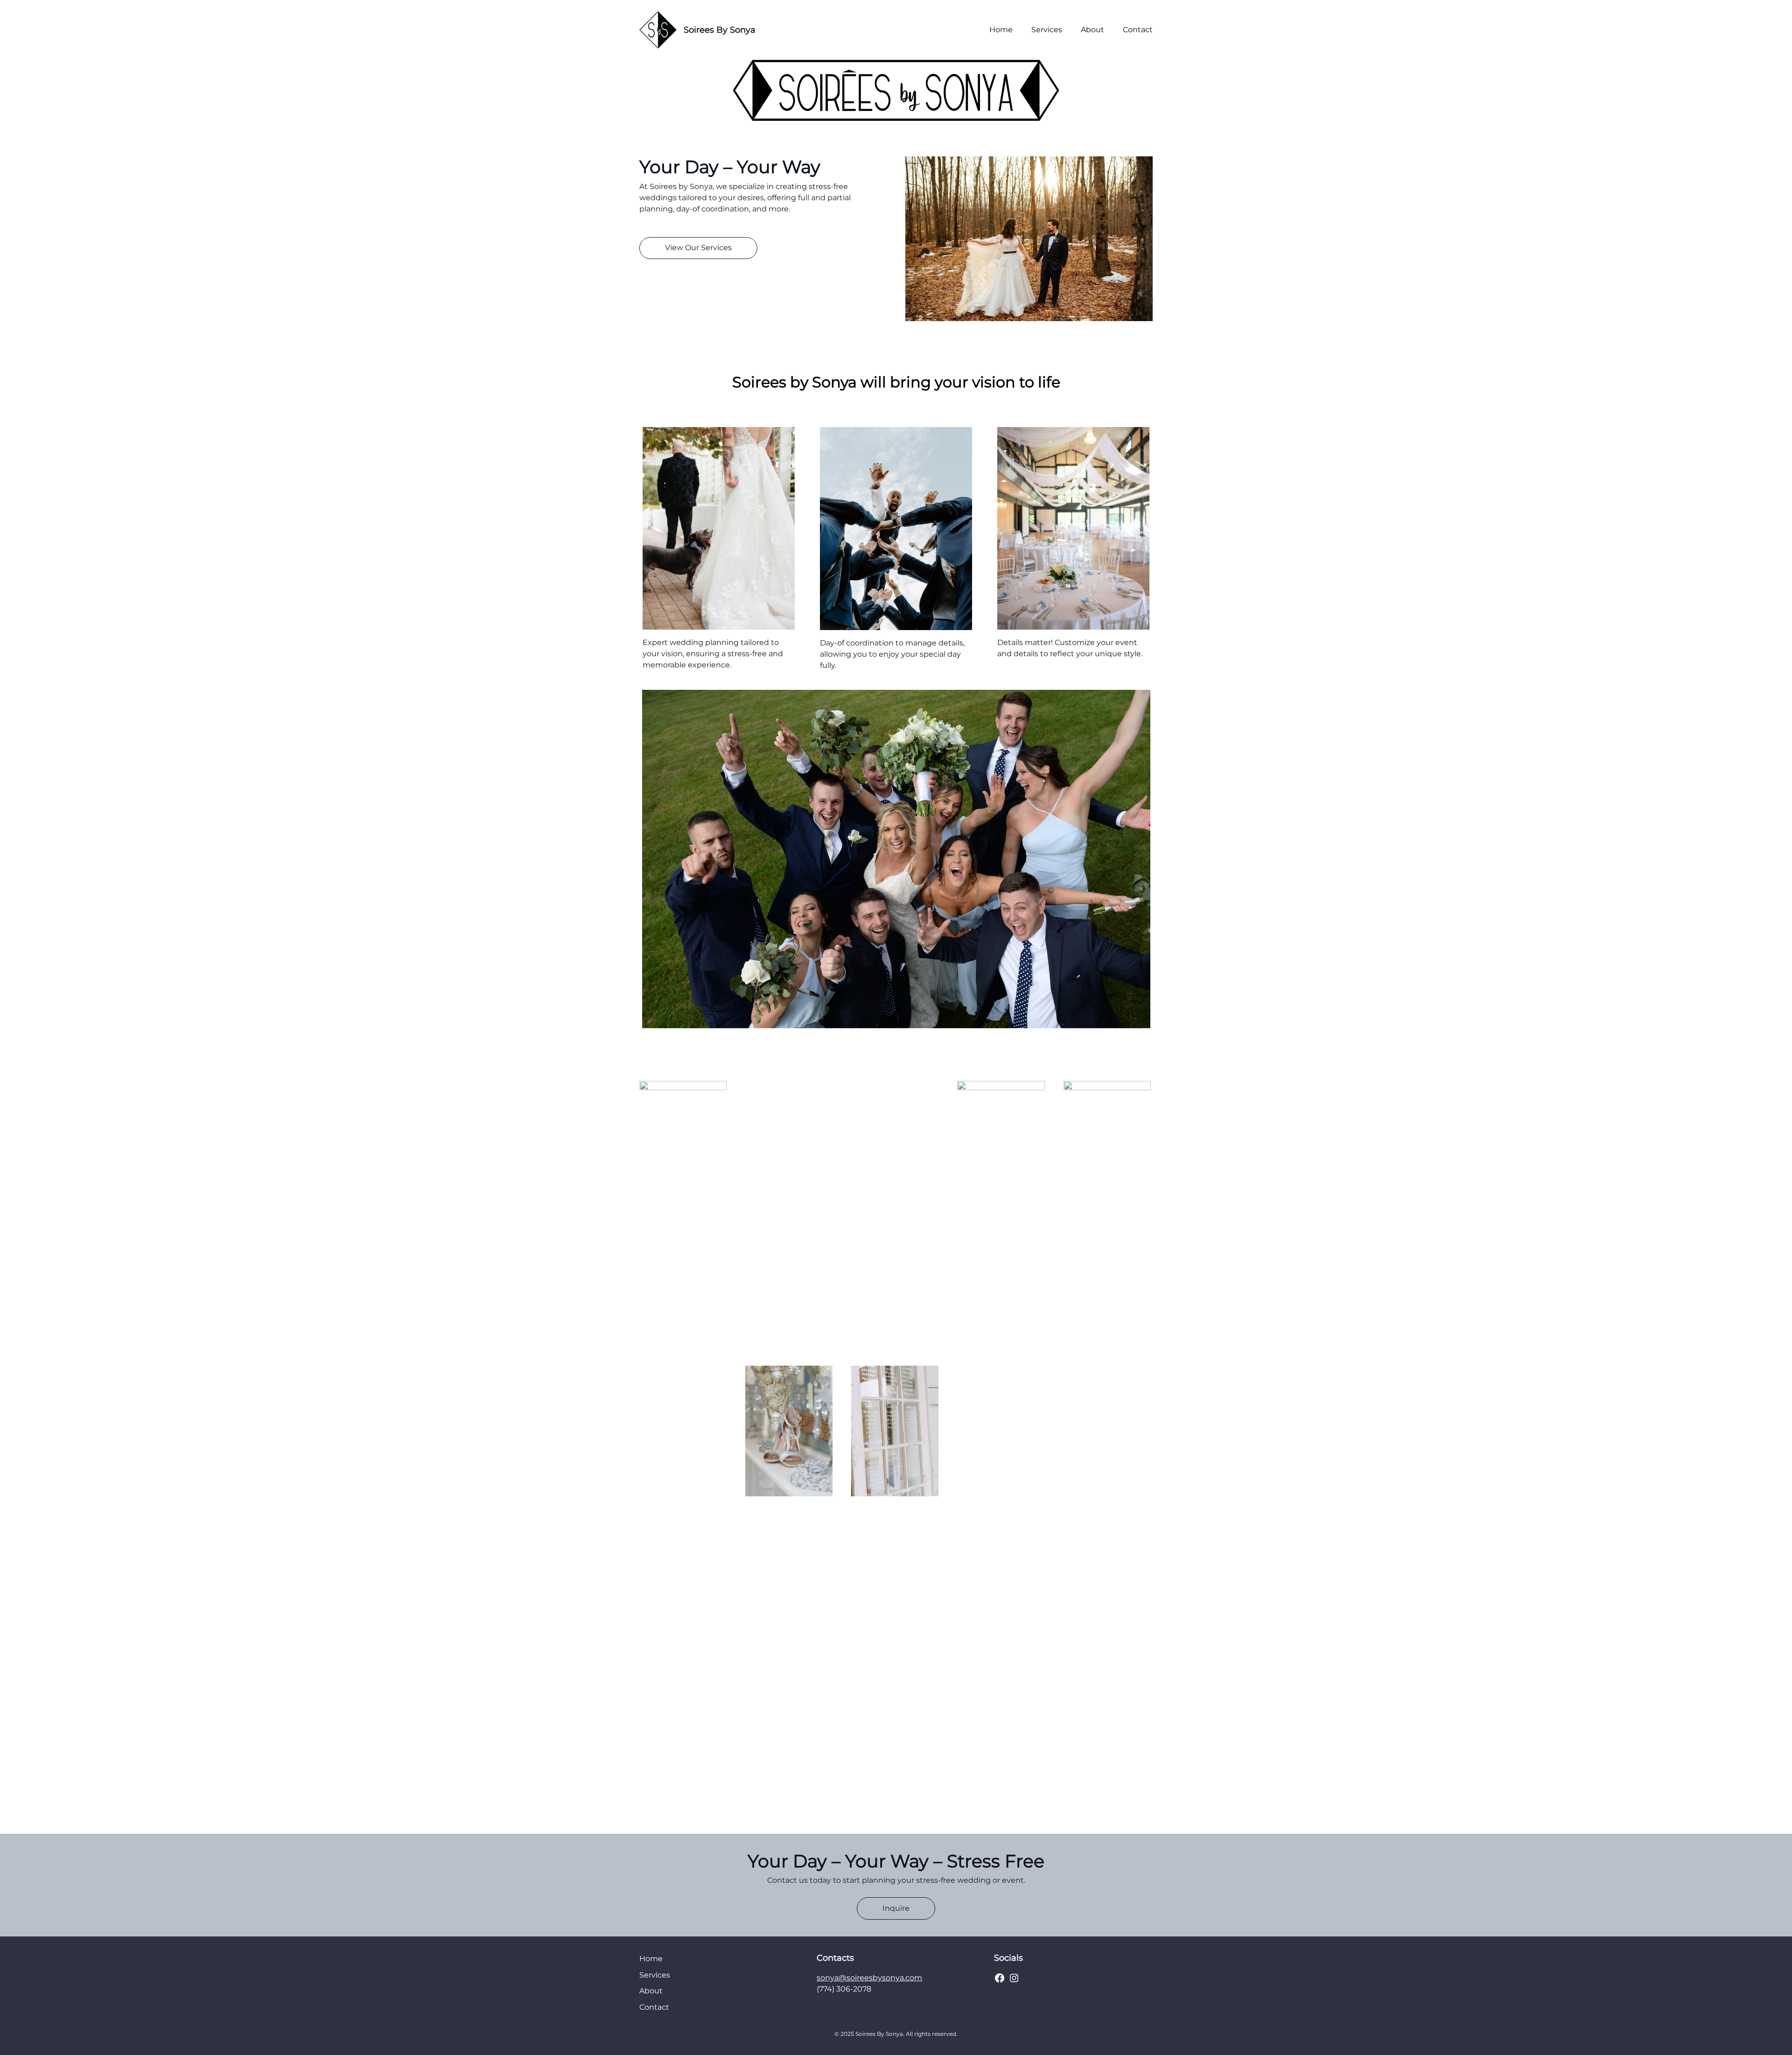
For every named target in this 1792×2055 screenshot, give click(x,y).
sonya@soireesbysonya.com (869, 1978)
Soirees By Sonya (720, 30)
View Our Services (698, 248)
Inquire (896, 1908)
